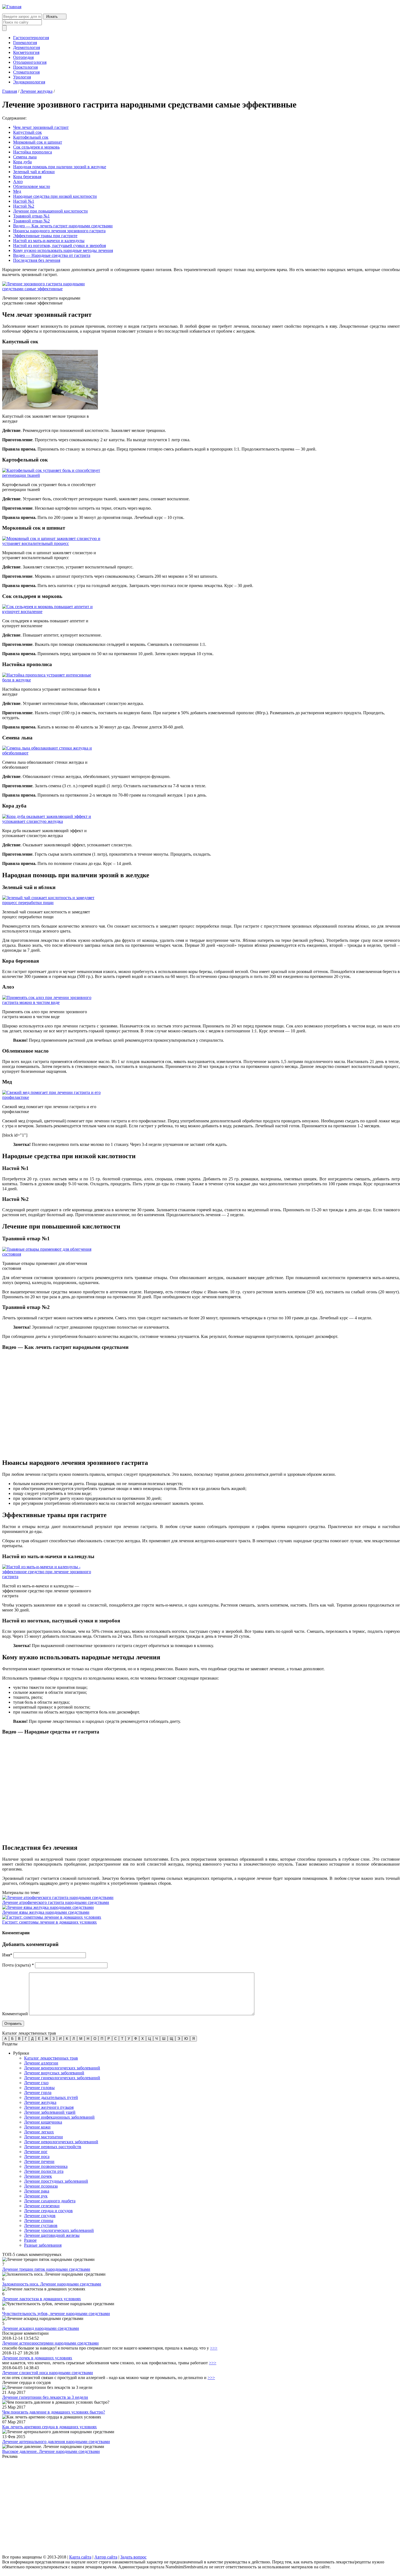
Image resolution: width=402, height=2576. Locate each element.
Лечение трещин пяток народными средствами (46, 2269)
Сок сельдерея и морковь (36, 147)
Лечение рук (36, 2196)
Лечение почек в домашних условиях (37, 2358)
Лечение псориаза (41, 2186)
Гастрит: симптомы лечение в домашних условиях (49, 1922)
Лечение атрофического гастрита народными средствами (56, 1902)
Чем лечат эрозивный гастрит (41, 127)
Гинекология (25, 43)
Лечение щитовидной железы (52, 2235)
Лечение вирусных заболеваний (54, 2073)
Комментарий (15, 2014)
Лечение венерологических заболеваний (62, 2068)
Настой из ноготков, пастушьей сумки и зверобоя (59, 246)
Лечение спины (39, 2221)
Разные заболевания (43, 2245)
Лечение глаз (36, 2083)
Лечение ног (36, 2152)
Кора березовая (27, 177)
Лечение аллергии (41, 2063)
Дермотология (27, 47)
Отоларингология (30, 62)
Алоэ (18, 181)
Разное (30, 2240)
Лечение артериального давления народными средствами (56, 2442)
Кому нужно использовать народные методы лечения (63, 250)
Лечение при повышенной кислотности (50, 211)
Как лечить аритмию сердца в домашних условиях (49, 2427)
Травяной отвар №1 (31, 216)
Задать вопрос (133, 2557)
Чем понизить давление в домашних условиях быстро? (54, 2412)
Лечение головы (39, 2088)
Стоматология (26, 72)
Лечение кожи (37, 2127)
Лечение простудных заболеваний (56, 2181)
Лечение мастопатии (43, 2137)
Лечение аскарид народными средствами (41, 2328)
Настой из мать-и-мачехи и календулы (49, 241)
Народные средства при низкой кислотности (55, 196)
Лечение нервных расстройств (53, 2147)
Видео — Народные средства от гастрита (52, 255)
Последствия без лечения (37, 260)
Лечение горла (38, 2093)
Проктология (25, 67)
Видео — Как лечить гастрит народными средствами (63, 226)
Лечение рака (37, 2191)
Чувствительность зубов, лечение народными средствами (56, 2314)
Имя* (7, 1955)
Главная (10, 91)
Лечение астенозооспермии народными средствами (50, 2343)
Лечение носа (37, 2157)
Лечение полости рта (44, 2171)
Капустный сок (27, 132)
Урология (22, 77)
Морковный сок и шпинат (38, 142)
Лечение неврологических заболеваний (61, 2142)
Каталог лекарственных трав (51, 2058)
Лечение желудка (36, 91)
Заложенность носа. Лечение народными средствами (52, 2284)
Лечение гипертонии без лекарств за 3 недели (45, 2397)
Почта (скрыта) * (18, 1965)
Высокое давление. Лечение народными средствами (51, 2451)
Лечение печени (39, 2161)
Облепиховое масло (32, 186)
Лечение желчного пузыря (49, 2107)
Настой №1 (24, 201)
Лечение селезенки (42, 2206)
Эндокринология (29, 82)
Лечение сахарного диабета (50, 2201)
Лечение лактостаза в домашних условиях (42, 2299)
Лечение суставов (41, 2225)
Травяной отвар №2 (31, 221)
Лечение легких (39, 2132)
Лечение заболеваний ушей (50, 2112)
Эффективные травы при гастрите (45, 236)
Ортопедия (23, 57)
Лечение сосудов (40, 2216)
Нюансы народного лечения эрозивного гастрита (59, 231)
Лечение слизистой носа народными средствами (48, 2373)
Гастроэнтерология (31, 38)
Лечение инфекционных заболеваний (59, 2117)
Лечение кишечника (43, 2122)
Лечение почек (38, 2176)
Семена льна (25, 157)
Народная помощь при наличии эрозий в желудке (60, 167)
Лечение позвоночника (46, 2166)
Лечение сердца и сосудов (48, 2211)
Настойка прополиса (33, 152)
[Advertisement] (166, 2507)
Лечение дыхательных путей (51, 2097)
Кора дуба (22, 162)
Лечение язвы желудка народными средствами (46, 1912)
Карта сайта (80, 2557)
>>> (214, 2348)
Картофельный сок (31, 137)
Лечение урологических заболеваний (59, 2230)
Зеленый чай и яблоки (34, 172)
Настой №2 (24, 206)
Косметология (26, 52)
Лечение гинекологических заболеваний (62, 2078)
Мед (17, 191)
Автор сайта (106, 2557)
